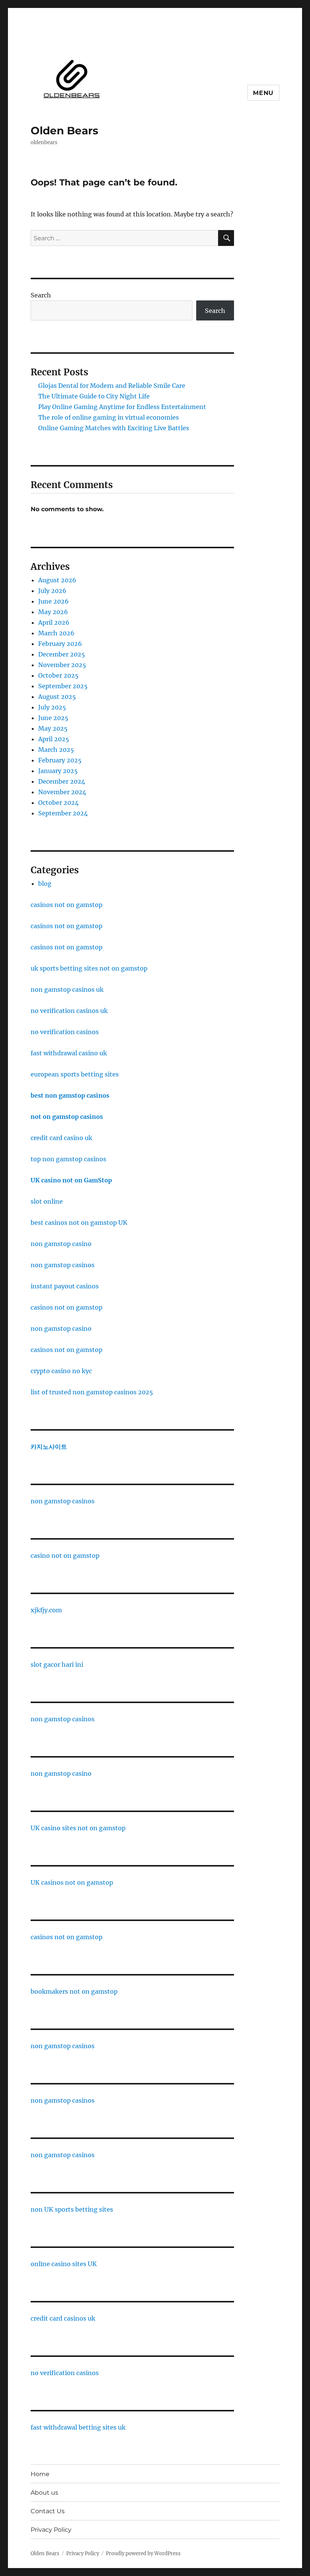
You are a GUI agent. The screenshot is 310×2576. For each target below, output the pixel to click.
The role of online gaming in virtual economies (108, 417)
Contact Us (48, 2511)
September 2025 (63, 686)
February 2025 (60, 760)
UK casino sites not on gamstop (78, 1828)
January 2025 (58, 771)
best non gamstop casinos (70, 1095)
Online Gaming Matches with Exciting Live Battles (114, 428)
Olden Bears (64, 131)
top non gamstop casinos (68, 1159)
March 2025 (56, 750)
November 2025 (62, 665)
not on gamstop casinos (67, 1117)
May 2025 (53, 728)
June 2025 (53, 718)
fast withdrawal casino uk (69, 1053)
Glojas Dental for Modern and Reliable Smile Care (112, 386)
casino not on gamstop (65, 1556)
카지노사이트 (49, 1447)
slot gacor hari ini (57, 1664)
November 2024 (62, 792)
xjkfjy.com (46, 1610)
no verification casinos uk (69, 1011)
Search (41, 295)
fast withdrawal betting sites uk (78, 2427)
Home (40, 2474)
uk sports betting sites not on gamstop (89, 968)
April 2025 (54, 739)
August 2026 (57, 580)
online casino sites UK (64, 2264)
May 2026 (53, 612)
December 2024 (62, 781)
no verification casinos (65, 1032)
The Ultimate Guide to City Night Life (94, 396)
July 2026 (52, 591)
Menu (263, 93)
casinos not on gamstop (67, 905)
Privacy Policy (51, 2530)
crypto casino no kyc (61, 1371)
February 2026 (60, 644)
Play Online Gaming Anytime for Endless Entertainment (122, 407)
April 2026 (54, 622)
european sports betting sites (75, 1074)
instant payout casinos (65, 1286)
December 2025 (62, 654)
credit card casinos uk (63, 2318)
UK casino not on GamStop (71, 1180)
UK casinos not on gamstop (72, 1882)
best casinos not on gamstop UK (79, 1223)
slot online (47, 1201)
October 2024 (58, 803)
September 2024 (63, 813)
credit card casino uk (61, 1138)
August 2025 (57, 697)
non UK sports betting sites (72, 2209)
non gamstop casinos (63, 1265)
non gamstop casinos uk (67, 989)
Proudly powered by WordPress (143, 2553)
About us (44, 2493)
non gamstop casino (61, 1244)
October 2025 (58, 675)
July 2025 (52, 707)
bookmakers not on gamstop (74, 1991)
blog (45, 884)
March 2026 (56, 633)
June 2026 (53, 601)
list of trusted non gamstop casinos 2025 (92, 1392)
